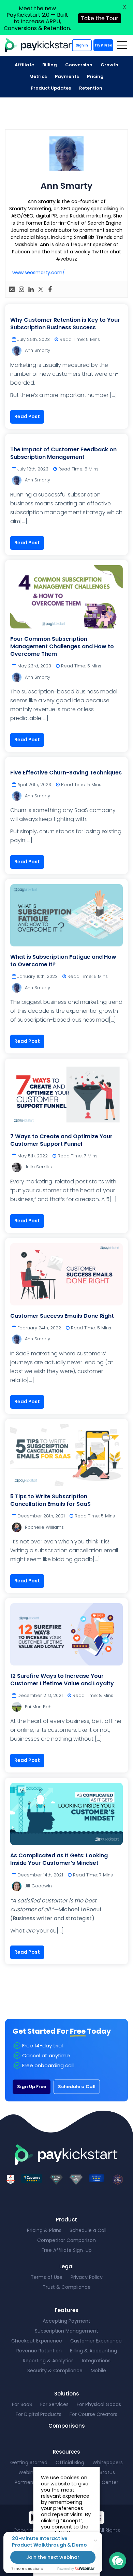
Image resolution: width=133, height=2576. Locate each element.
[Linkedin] (31, 289)
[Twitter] (41, 289)
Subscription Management (66, 2331)
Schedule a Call (77, 2087)
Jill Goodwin (38, 1886)
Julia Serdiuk (39, 1167)
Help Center (104, 2482)
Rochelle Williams (44, 1527)
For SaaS (22, 2404)
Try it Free (103, 45)
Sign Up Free (32, 2087)
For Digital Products (39, 2414)
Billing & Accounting (93, 2351)
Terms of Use (47, 2277)
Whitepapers (108, 2462)
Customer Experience (96, 2341)
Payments (67, 76)
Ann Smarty (38, 350)
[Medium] (12, 289)
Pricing (95, 76)
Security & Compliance (55, 2371)
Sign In (82, 45)
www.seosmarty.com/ (39, 273)
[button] (118, 2561)
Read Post (27, 416)
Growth (109, 65)
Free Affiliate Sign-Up (67, 2250)
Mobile (98, 2371)
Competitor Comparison (66, 2240)
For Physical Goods (99, 2404)
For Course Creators (93, 2414)
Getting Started (29, 2462)
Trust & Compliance (67, 2287)
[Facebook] (50, 289)
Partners (25, 2482)
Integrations (96, 2361)
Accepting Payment (66, 2321)
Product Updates (51, 88)
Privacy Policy (87, 2277)
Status (107, 2472)
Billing (50, 65)
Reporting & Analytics (48, 2361)
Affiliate (24, 65)
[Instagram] (21, 289)
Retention (91, 88)
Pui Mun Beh (38, 1707)
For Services (54, 2404)
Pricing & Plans (44, 2230)
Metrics (38, 76)
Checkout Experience (37, 2341)
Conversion (79, 65)
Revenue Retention (39, 2351)
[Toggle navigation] (122, 45)
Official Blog (70, 2462)
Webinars (29, 2472)
